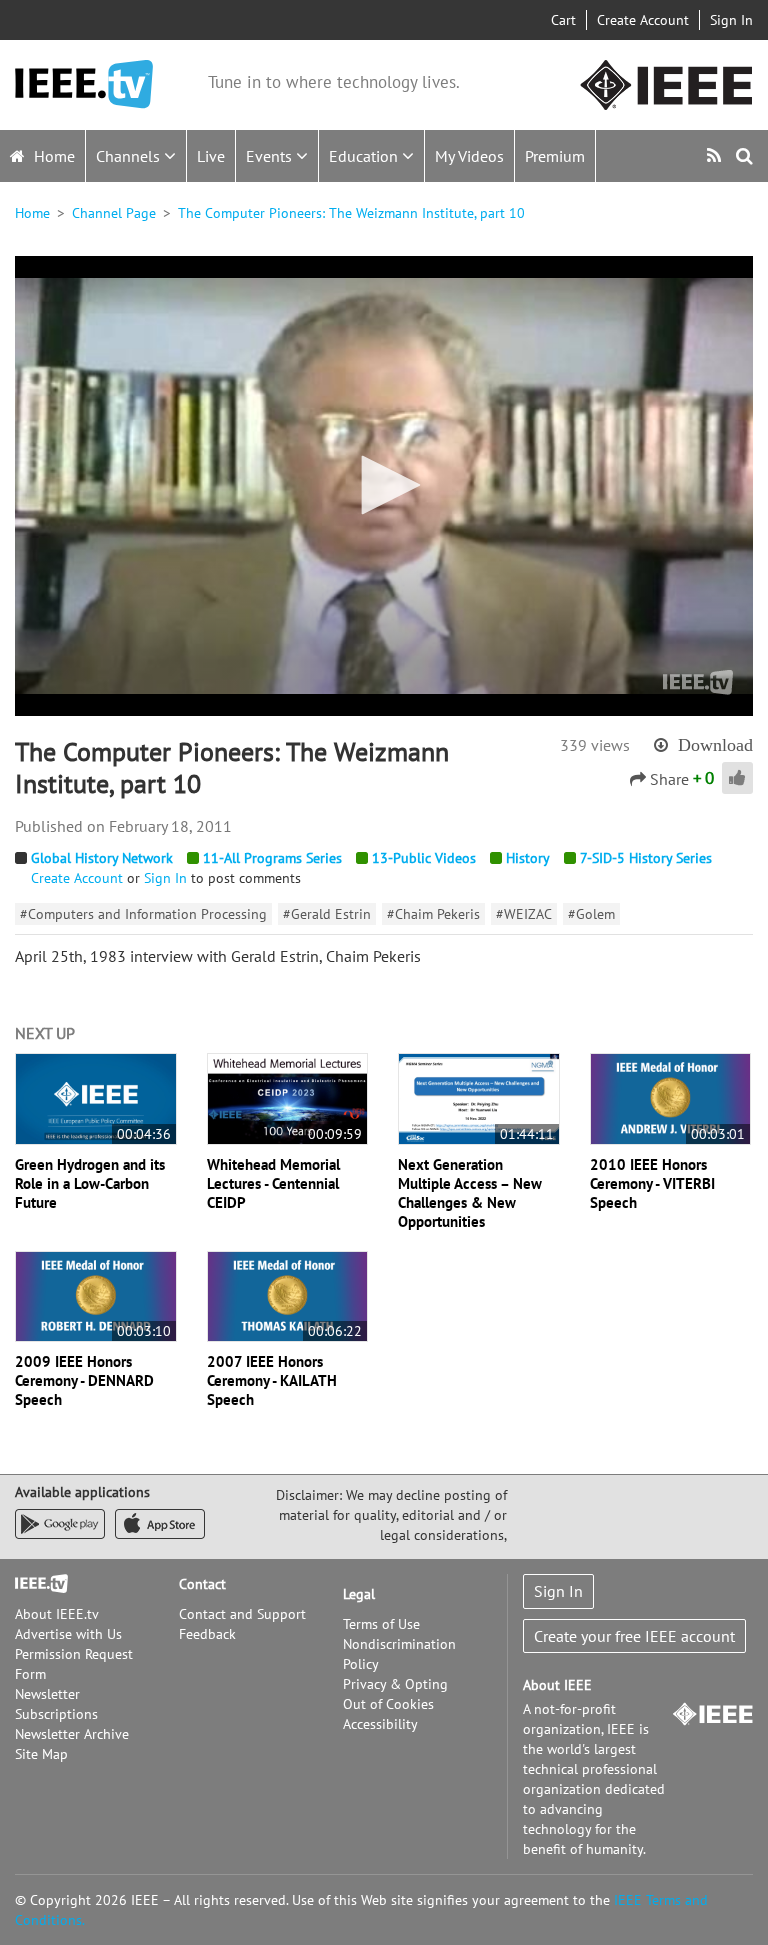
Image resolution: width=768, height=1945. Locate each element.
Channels (130, 156)
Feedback (207, 1634)
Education (365, 156)
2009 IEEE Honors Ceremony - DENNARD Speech (84, 1380)
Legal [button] (359, 1594)
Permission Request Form (74, 1664)
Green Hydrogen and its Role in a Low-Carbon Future (90, 1183)
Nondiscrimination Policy (399, 1654)
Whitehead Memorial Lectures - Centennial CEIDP (273, 1183)
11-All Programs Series (272, 858)
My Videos (469, 156)
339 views (595, 745)
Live (211, 156)
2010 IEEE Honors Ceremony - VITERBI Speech (652, 1183)
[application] (384, 486)
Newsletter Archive (72, 1734)
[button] (384, 485)
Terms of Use (381, 1624)
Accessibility (380, 1724)
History (528, 858)
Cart (563, 20)
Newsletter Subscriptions (56, 1704)
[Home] (84, 84)
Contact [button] (202, 1584)
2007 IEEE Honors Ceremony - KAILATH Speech (272, 1380)
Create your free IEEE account (634, 1636)
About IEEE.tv (57, 1614)
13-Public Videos (424, 858)
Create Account (643, 20)
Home (52, 156)
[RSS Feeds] (716, 155)
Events (271, 156)
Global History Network (102, 858)
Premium (555, 156)
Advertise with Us (68, 1634)
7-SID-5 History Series (646, 858)
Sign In (731, 20)
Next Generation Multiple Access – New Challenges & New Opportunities (470, 1193)
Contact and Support (242, 1614)
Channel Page (114, 213)
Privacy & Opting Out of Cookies (395, 1694)
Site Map (41, 1754)
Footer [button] (35, 1584)
